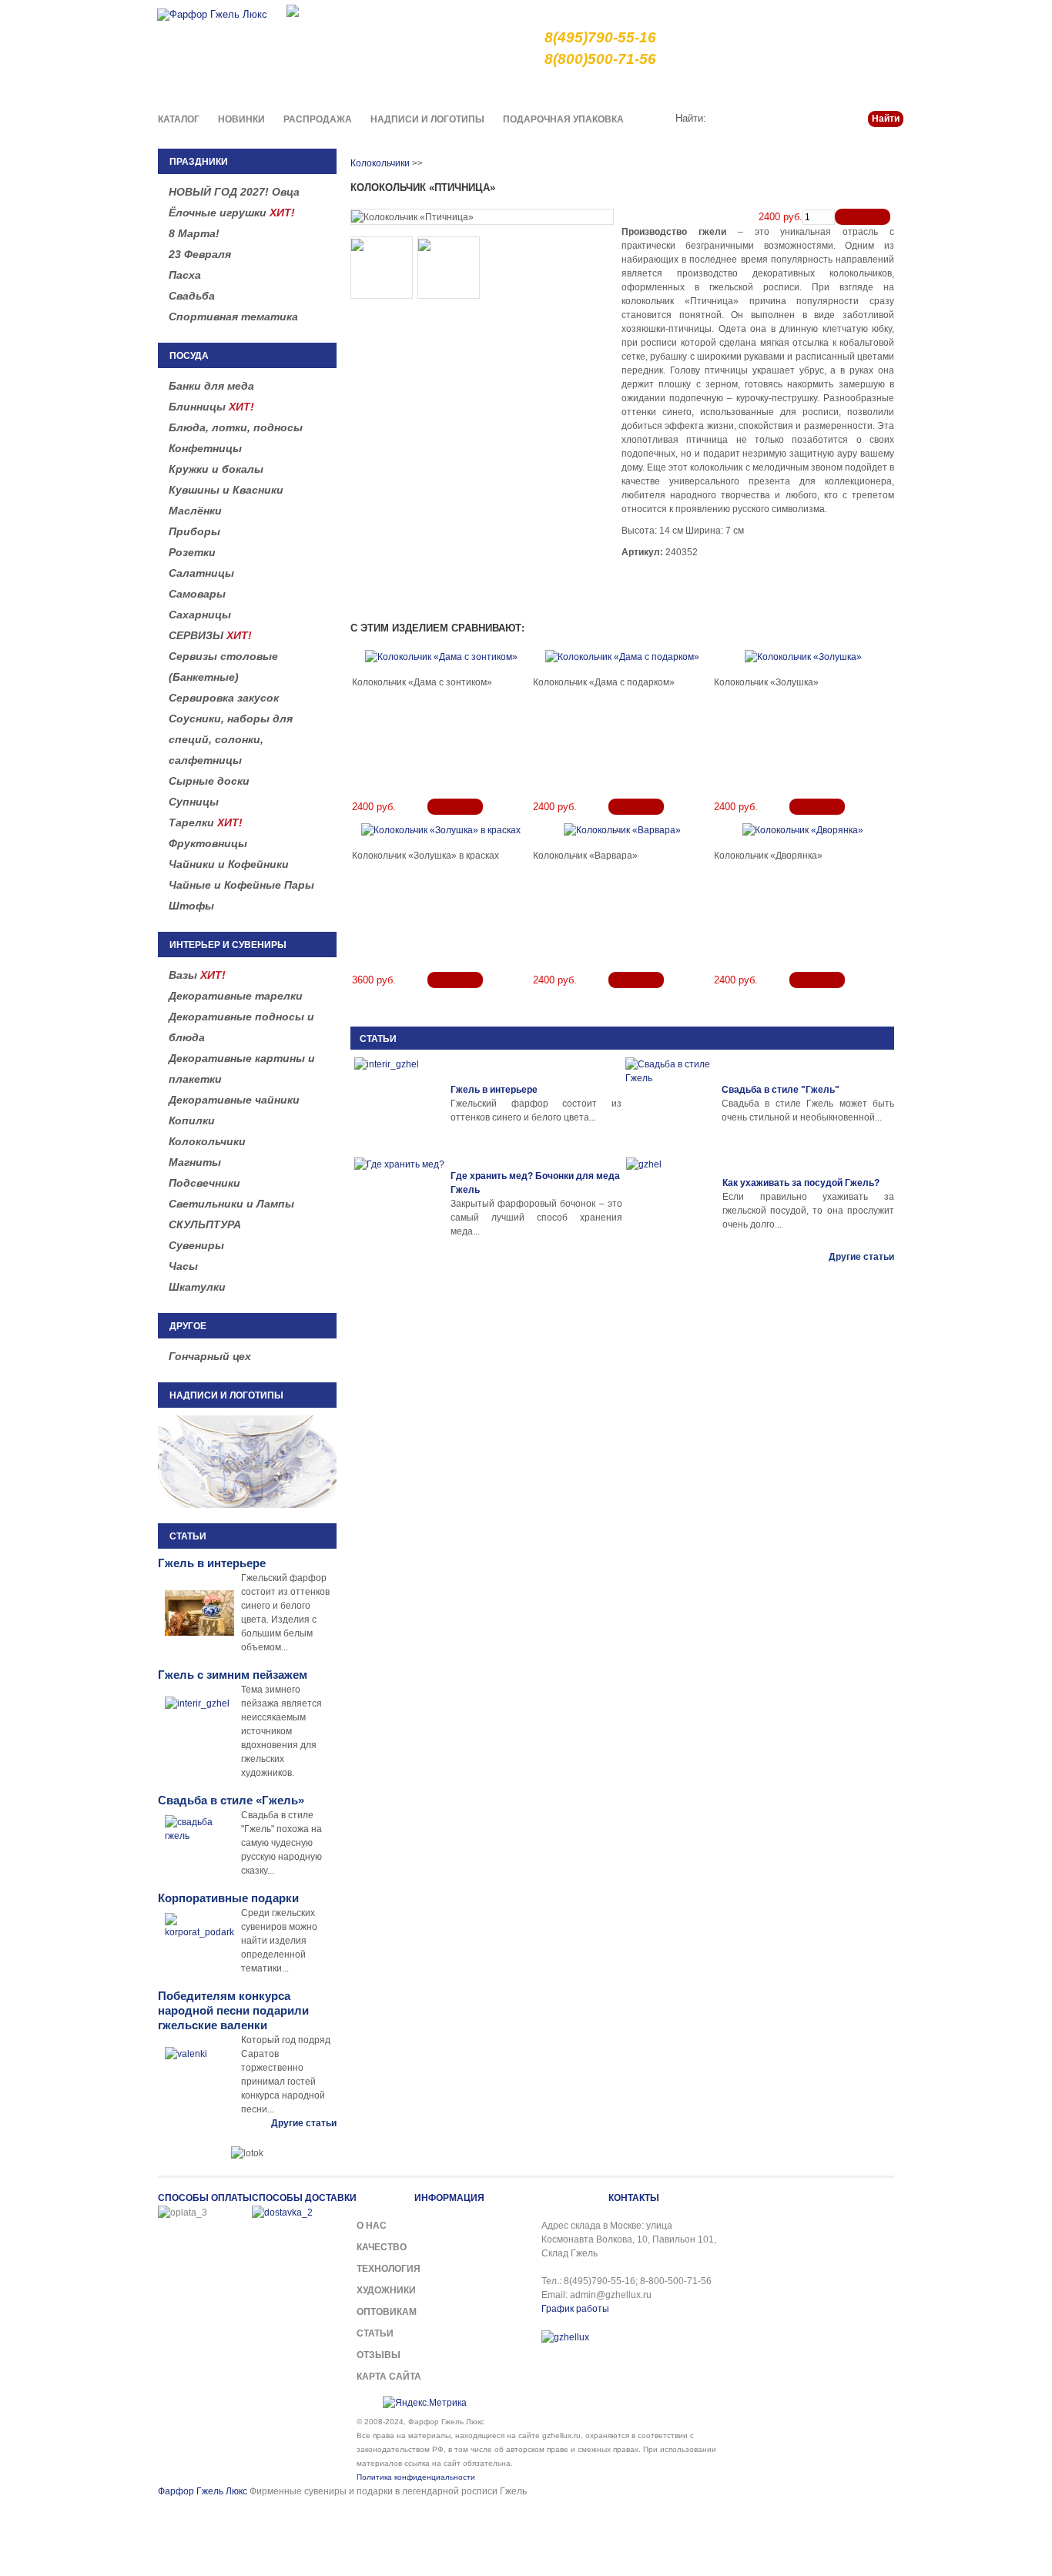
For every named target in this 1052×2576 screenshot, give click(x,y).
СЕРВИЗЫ (210, 635)
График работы (575, 2309)
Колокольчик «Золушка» (766, 682)
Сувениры (196, 1245)
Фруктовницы (208, 843)
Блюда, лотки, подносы (236, 427)
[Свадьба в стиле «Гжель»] (672, 1104)
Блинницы (211, 407)
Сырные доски (209, 781)
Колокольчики (207, 1141)
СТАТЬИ (378, 1039)
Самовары (197, 594)
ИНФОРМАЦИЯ (449, 2198)
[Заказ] (863, 217)
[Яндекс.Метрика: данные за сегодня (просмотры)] (425, 2403)
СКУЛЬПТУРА (205, 1224)
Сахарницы (200, 615)
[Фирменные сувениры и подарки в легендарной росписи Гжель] (293, 10)
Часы (183, 1266)
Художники (386, 2290)
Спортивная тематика (233, 317)
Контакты (882, 88)
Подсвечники (204, 1183)
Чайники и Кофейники (229, 864)
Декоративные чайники (234, 1100)
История (778, 88)
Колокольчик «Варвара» (585, 856)
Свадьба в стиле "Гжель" (781, 1090)
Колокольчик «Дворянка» (768, 856)
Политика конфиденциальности (416, 2477)
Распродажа (318, 119)
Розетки (192, 552)
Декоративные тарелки (236, 996)
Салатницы (201, 573)
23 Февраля (200, 254)
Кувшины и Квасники (226, 490)
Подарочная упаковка (563, 119)
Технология (389, 2269)
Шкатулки (197, 1287)
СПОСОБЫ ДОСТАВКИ (304, 2198)
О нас (569, 88)
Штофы (191, 906)
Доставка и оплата (700, 88)
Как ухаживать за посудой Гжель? (801, 1183)
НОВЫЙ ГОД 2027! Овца (234, 192)
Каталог (179, 119)
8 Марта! (194, 233)
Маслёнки (195, 511)
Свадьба (192, 296)
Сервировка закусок (224, 698)
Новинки (241, 119)
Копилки (192, 1121)
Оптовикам (387, 2312)
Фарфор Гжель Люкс (203, 2491)
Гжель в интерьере (494, 1090)
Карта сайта (389, 2377)
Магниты (195, 1162)
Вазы (197, 975)
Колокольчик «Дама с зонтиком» (422, 682)
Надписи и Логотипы (427, 119)
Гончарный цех (210, 1356)
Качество (619, 88)
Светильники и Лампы (231, 1204)
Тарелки (206, 822)
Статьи (829, 88)
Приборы (194, 531)
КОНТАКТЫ (634, 2198)
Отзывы (379, 2355)
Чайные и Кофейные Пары (241, 885)
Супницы (194, 802)
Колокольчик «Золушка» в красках (425, 856)
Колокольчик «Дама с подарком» (604, 682)
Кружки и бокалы (216, 469)
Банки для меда (211, 386)
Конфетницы (205, 448)
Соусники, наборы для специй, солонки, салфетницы (231, 739)
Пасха (185, 275)
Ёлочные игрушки (232, 213)
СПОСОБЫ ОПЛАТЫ (205, 2198)
